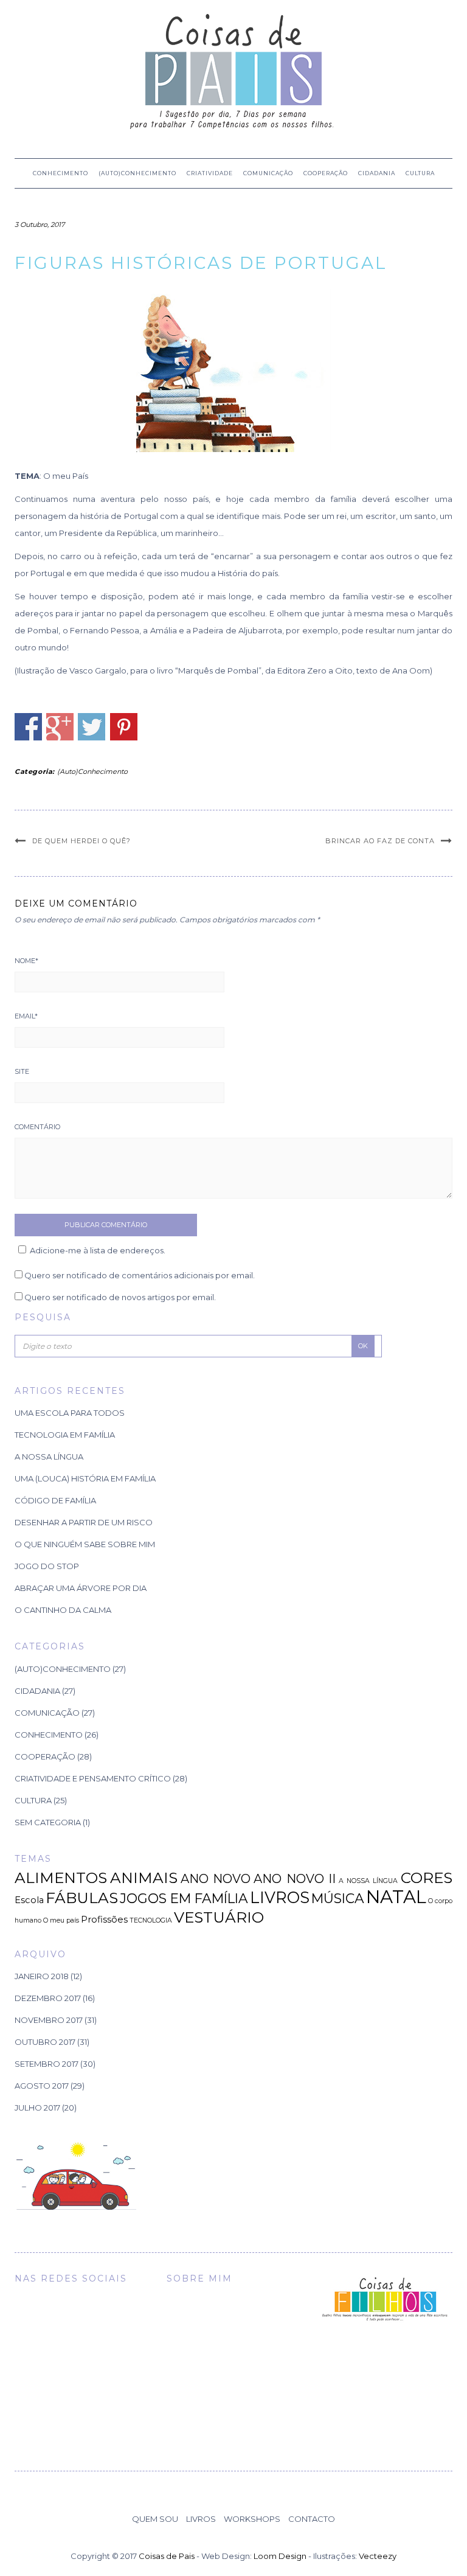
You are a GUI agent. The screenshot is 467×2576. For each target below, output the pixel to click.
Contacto (312, 2519)
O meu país (61, 1920)
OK (363, 1346)
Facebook (28, 727)
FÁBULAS (82, 1898)
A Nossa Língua (49, 1457)
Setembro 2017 (47, 2064)
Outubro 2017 (45, 2042)
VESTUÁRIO (219, 1917)
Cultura (420, 173)
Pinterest (124, 727)
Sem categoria (48, 1822)
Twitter (92, 727)
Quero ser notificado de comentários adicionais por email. (140, 1275)
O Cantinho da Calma (63, 1610)
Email (26, 1016)
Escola (29, 1900)
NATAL (396, 1897)
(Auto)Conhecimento (137, 173)
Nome (26, 961)
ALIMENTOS (61, 1878)
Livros (201, 2519)
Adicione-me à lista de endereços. (98, 1250)
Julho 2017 (37, 2108)
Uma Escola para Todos (70, 1413)
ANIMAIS (144, 1878)
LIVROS (280, 1897)
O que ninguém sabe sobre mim (85, 1544)
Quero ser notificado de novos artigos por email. (120, 1297)
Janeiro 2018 (42, 1976)
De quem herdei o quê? (81, 841)
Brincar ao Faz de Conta (380, 841)
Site (22, 1071)
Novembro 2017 (49, 2020)
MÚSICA (338, 1898)
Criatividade (210, 173)
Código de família (55, 1500)
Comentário (37, 1127)
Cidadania (377, 173)
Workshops (252, 2519)
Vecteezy (378, 2556)
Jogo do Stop (47, 1566)
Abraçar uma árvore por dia (81, 1588)
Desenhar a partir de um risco (84, 1522)
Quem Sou (155, 2519)
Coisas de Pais (167, 2556)
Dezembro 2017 (48, 1998)
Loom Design (280, 2556)
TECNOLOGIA (151, 1920)
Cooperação (326, 173)
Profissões (104, 1920)
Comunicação (268, 173)
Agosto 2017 (42, 2086)
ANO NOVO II (294, 1879)
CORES (427, 1878)
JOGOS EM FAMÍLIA (184, 1898)
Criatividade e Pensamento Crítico (93, 1778)
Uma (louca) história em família (85, 1478)
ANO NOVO (216, 1879)
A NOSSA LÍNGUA (368, 1881)
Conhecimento (61, 173)
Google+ (60, 727)
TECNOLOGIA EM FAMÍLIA (65, 1435)
